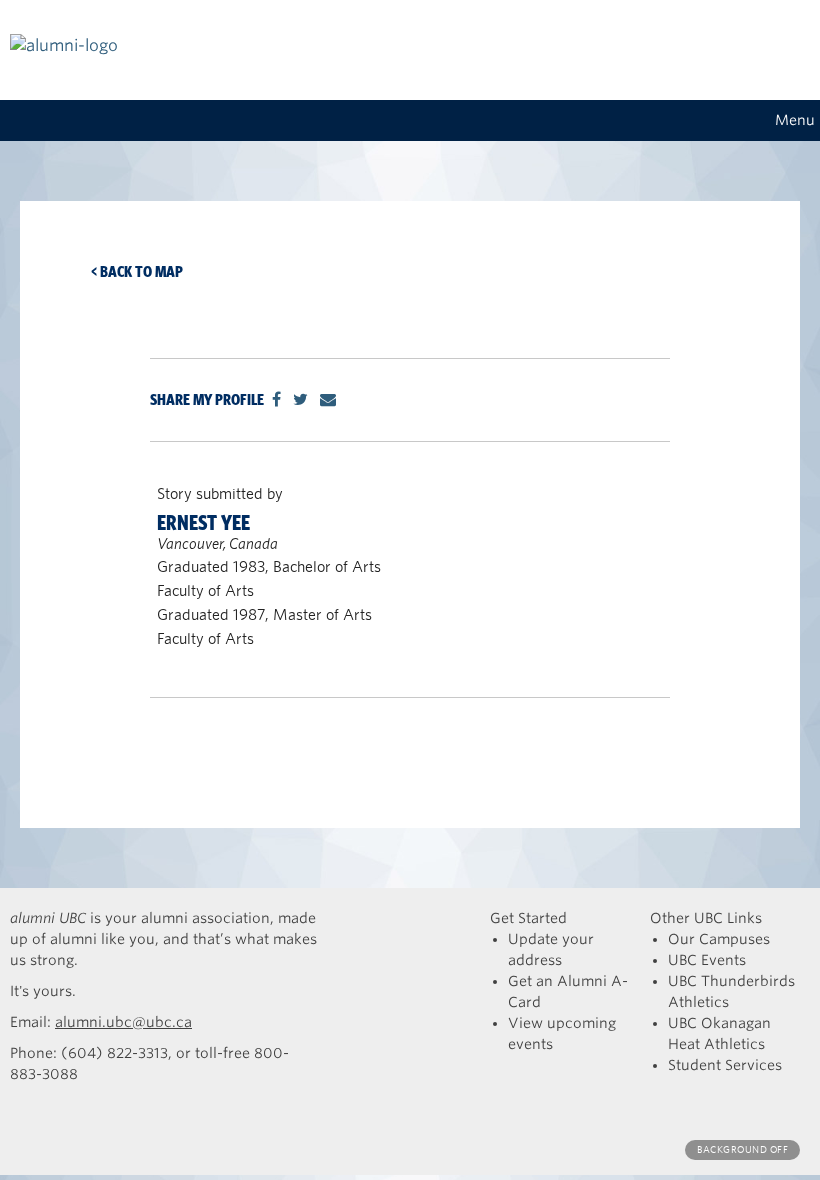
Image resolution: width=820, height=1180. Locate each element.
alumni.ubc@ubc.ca (123, 1022)
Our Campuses (719, 939)
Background (742, 1149)
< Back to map (137, 271)
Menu (795, 120)
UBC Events (707, 960)
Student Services (725, 1065)
